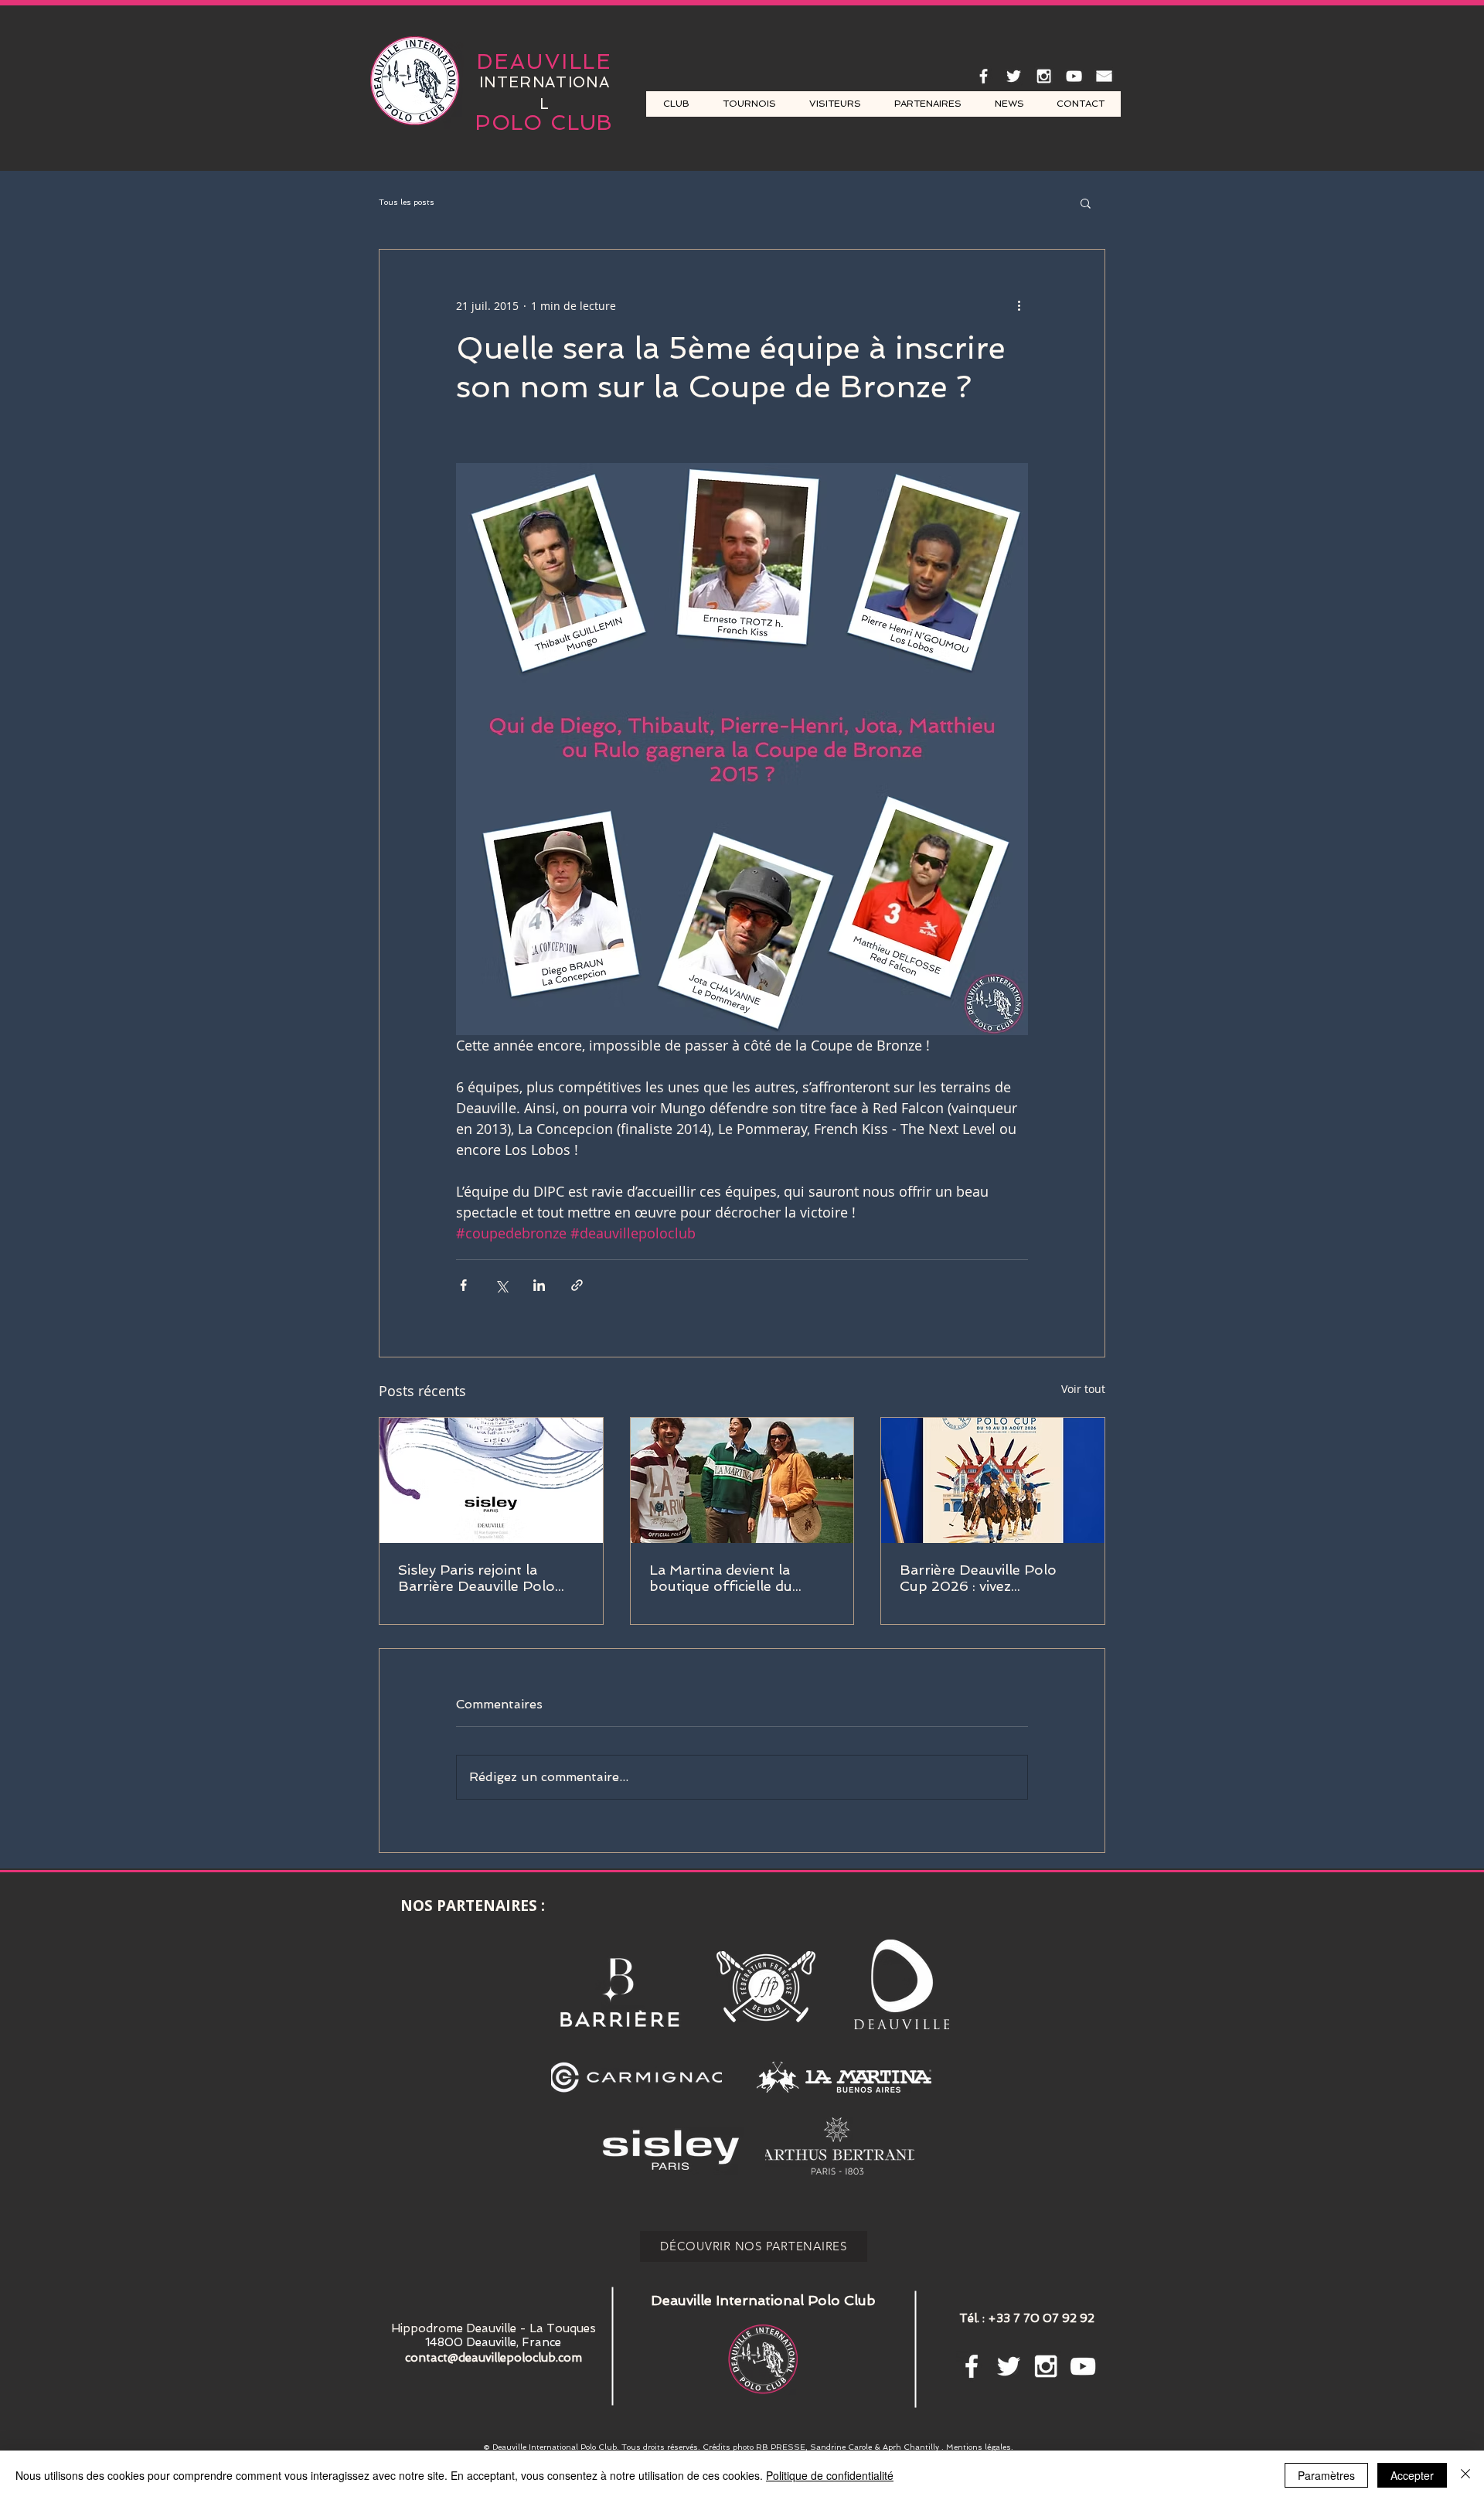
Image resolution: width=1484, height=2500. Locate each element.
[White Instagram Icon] (1044, 76)
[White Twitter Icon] (1014, 76)
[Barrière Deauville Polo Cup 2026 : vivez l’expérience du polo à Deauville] (993, 1480)
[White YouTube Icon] (1074, 76)
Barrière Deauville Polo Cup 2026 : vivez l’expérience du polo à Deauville (978, 1578)
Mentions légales (979, 2447)
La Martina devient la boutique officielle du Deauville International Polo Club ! (726, 1578)
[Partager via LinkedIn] (539, 1285)
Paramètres (1326, 2475)
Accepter (1412, 2475)
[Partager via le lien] (577, 1285)
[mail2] (1104, 76)
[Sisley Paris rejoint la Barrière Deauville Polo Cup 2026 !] (491, 1480)
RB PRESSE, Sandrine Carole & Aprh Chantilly (849, 2447)
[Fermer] (1465, 2475)
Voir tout (1083, 1389)
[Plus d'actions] (1019, 305)
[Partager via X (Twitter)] (501, 1285)
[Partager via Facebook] (463, 1285)
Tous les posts (407, 202)
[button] (1086, 203)
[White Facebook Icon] (984, 76)
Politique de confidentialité (830, 2475)
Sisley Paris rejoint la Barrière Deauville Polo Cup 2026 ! (477, 1578)
